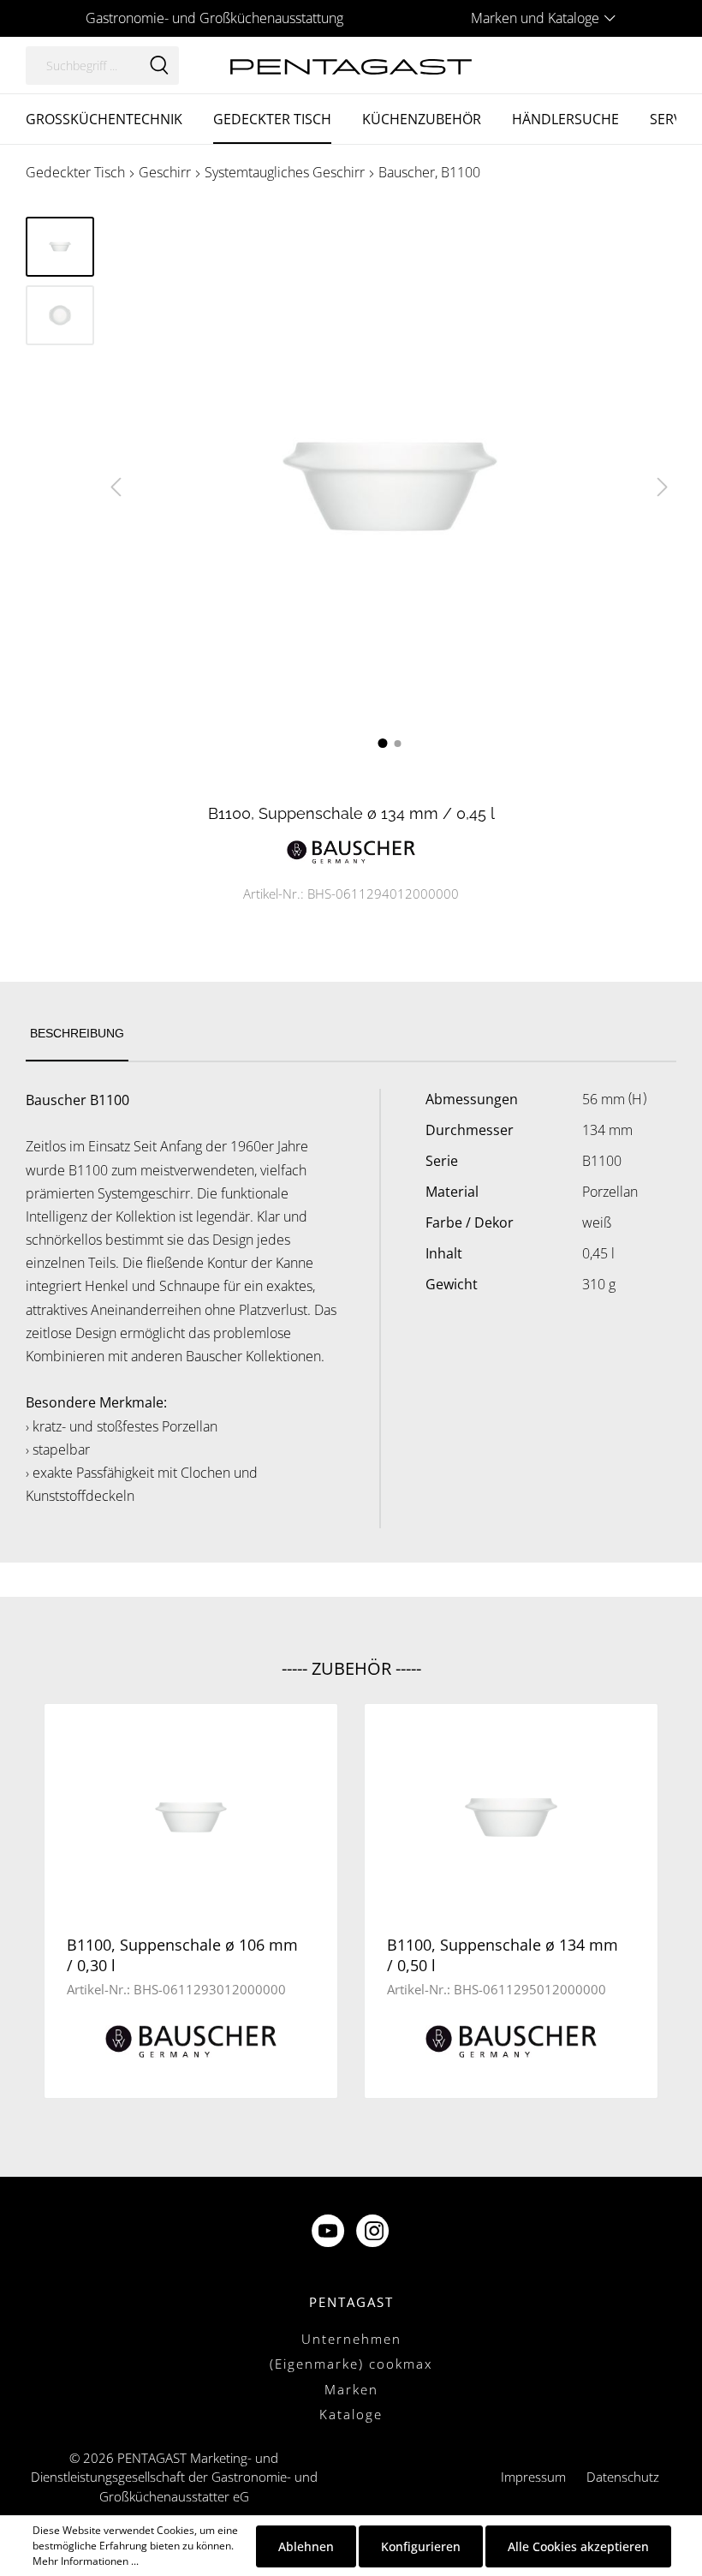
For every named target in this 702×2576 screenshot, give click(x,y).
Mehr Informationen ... (86, 2561)
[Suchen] (159, 66)
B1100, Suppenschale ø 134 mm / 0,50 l (503, 1955)
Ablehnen (306, 2546)
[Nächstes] (663, 487)
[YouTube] (330, 2232)
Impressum (533, 2477)
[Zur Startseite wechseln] (351, 65)
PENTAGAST (351, 2302)
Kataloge (351, 2414)
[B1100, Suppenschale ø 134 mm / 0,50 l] (511, 1817)
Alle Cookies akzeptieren (578, 2546)
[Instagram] (374, 2232)
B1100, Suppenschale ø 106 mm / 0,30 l (182, 1955)
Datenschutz (623, 2477)
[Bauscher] (351, 850)
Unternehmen (351, 2339)
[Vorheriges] (116, 487)
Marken (351, 2389)
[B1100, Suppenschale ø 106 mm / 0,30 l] (191, 1817)
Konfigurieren (421, 2546)
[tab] (77, 1034)
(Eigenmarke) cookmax (351, 2364)
